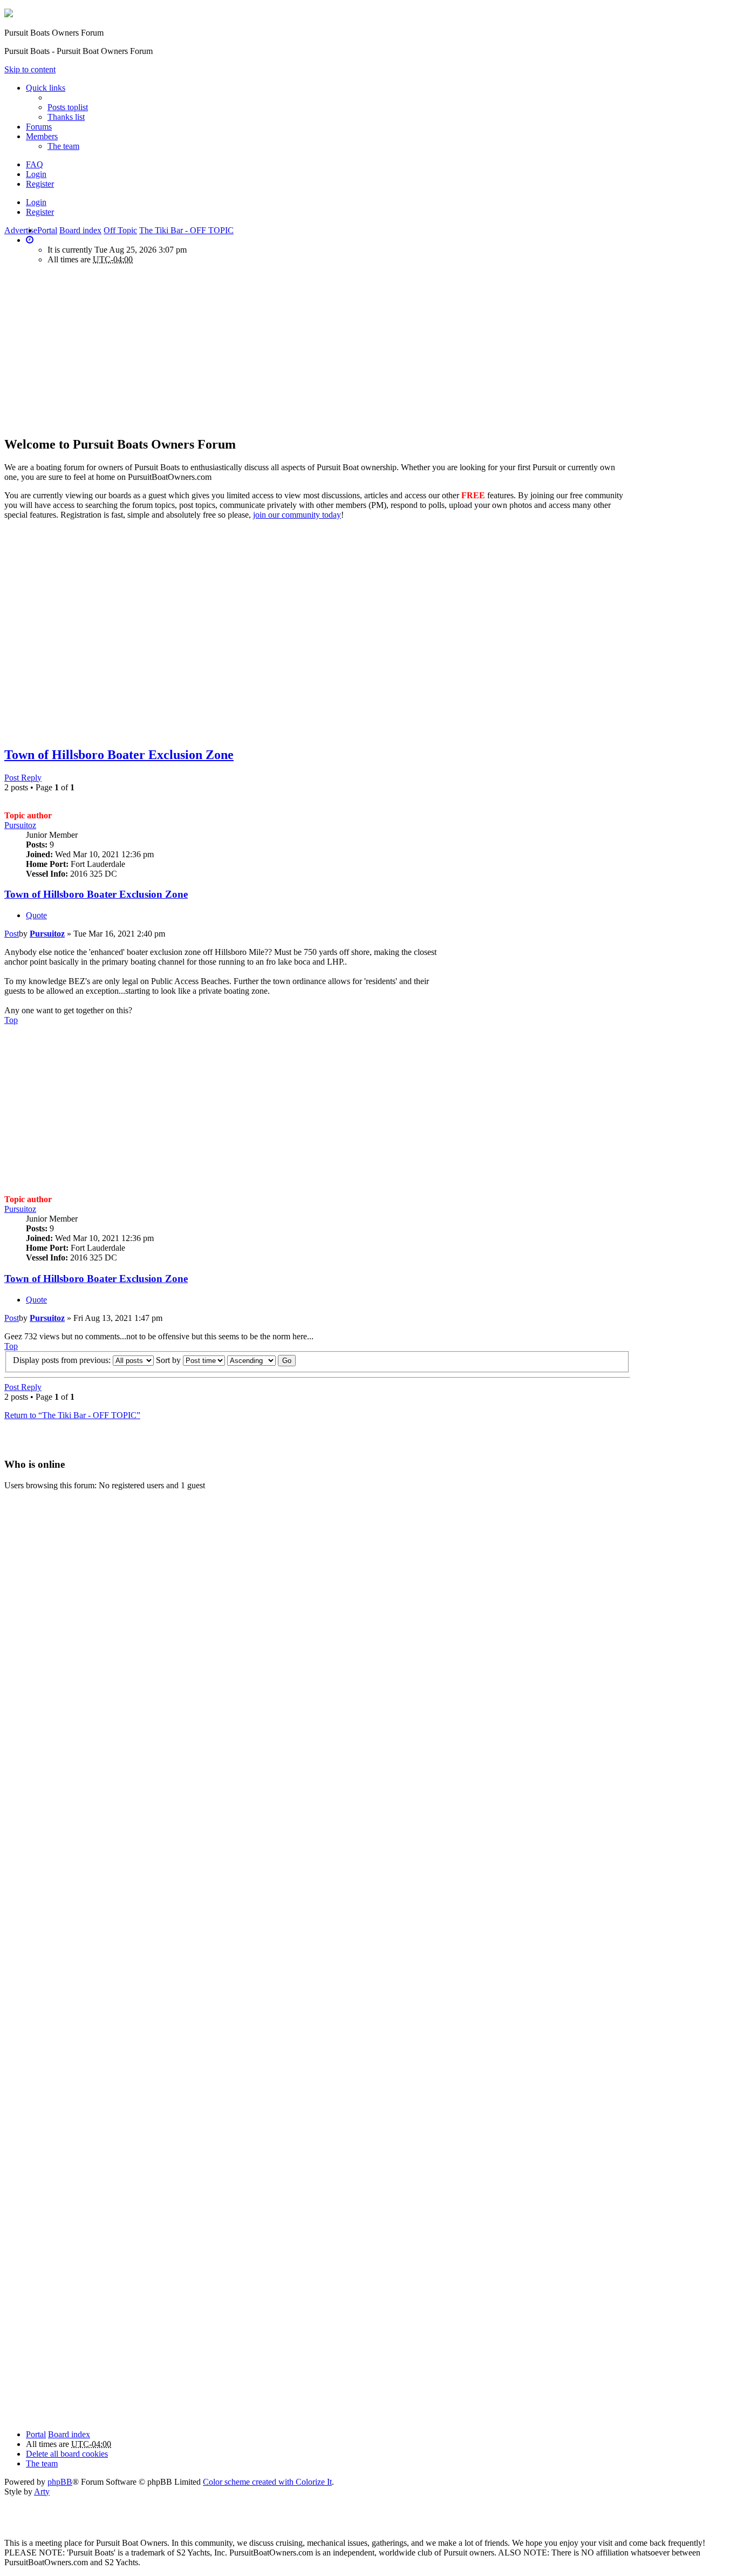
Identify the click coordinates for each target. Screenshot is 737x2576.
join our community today (297, 515)
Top (11, 1020)
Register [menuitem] (40, 184)
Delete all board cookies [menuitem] (67, 2454)
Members (42, 136)
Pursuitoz (20, 825)
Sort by (169, 1360)
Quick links (46, 88)
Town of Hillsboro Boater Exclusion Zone (119, 755)
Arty (42, 2492)
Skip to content (30, 69)
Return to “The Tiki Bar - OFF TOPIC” (72, 1415)
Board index (69, 2434)
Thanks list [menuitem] (66, 117)
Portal (47, 230)
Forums (39, 127)
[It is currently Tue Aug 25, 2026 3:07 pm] (30, 240)
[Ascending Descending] (251, 1360)
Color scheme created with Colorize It (267, 2482)
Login (36, 202)
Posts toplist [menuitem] (68, 107)
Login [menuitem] (36, 174)
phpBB (60, 2482)
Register (40, 212)
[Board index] (9, 14)
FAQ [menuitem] (35, 164)
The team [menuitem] (63, 146)
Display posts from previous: (63, 1360)
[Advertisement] (95, 349)
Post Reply (23, 778)
